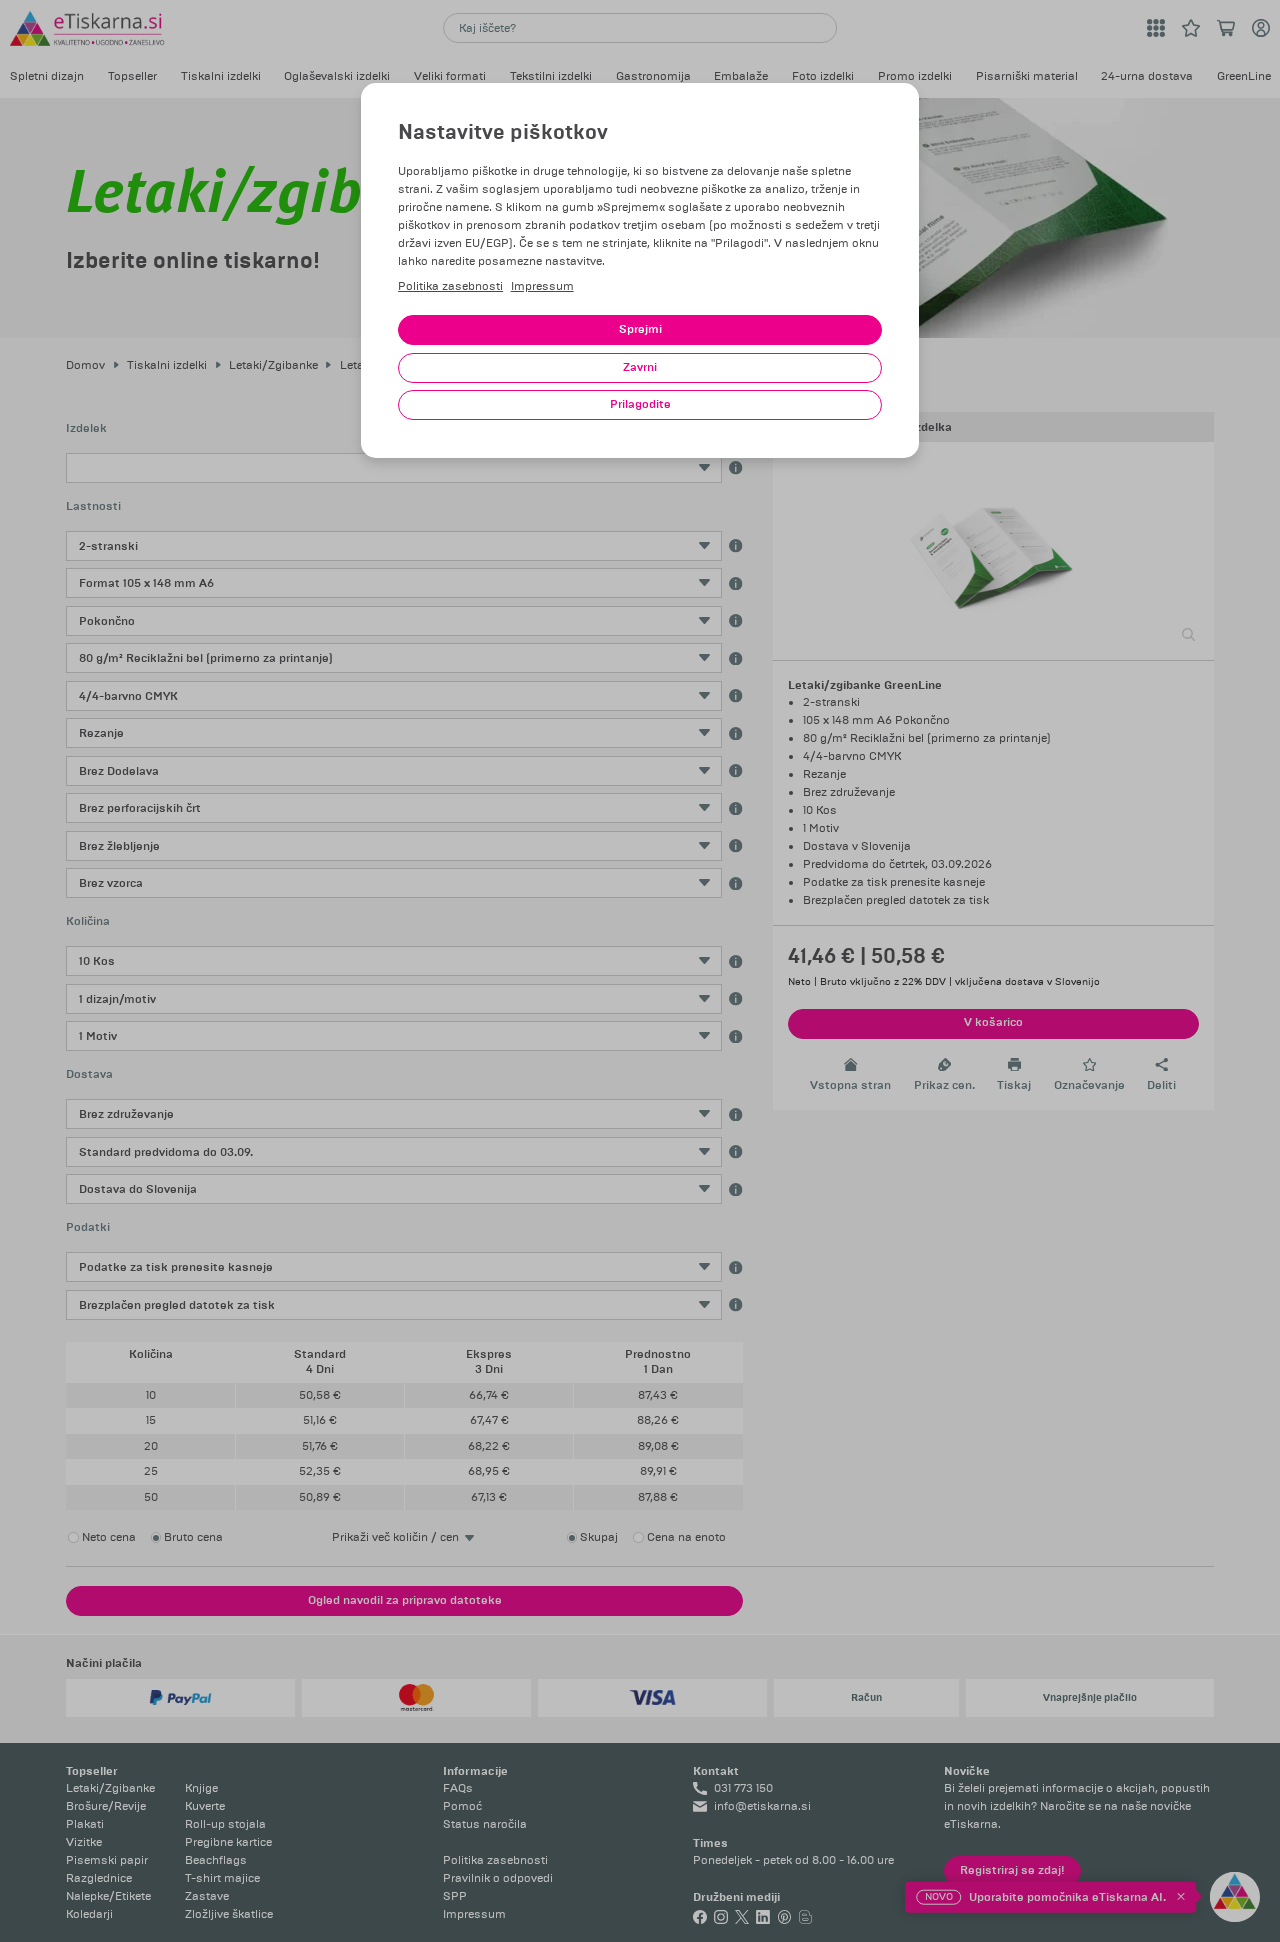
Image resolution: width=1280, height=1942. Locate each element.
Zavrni (640, 367)
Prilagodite (640, 404)
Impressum (542, 286)
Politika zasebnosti (450, 286)
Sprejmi (640, 329)
